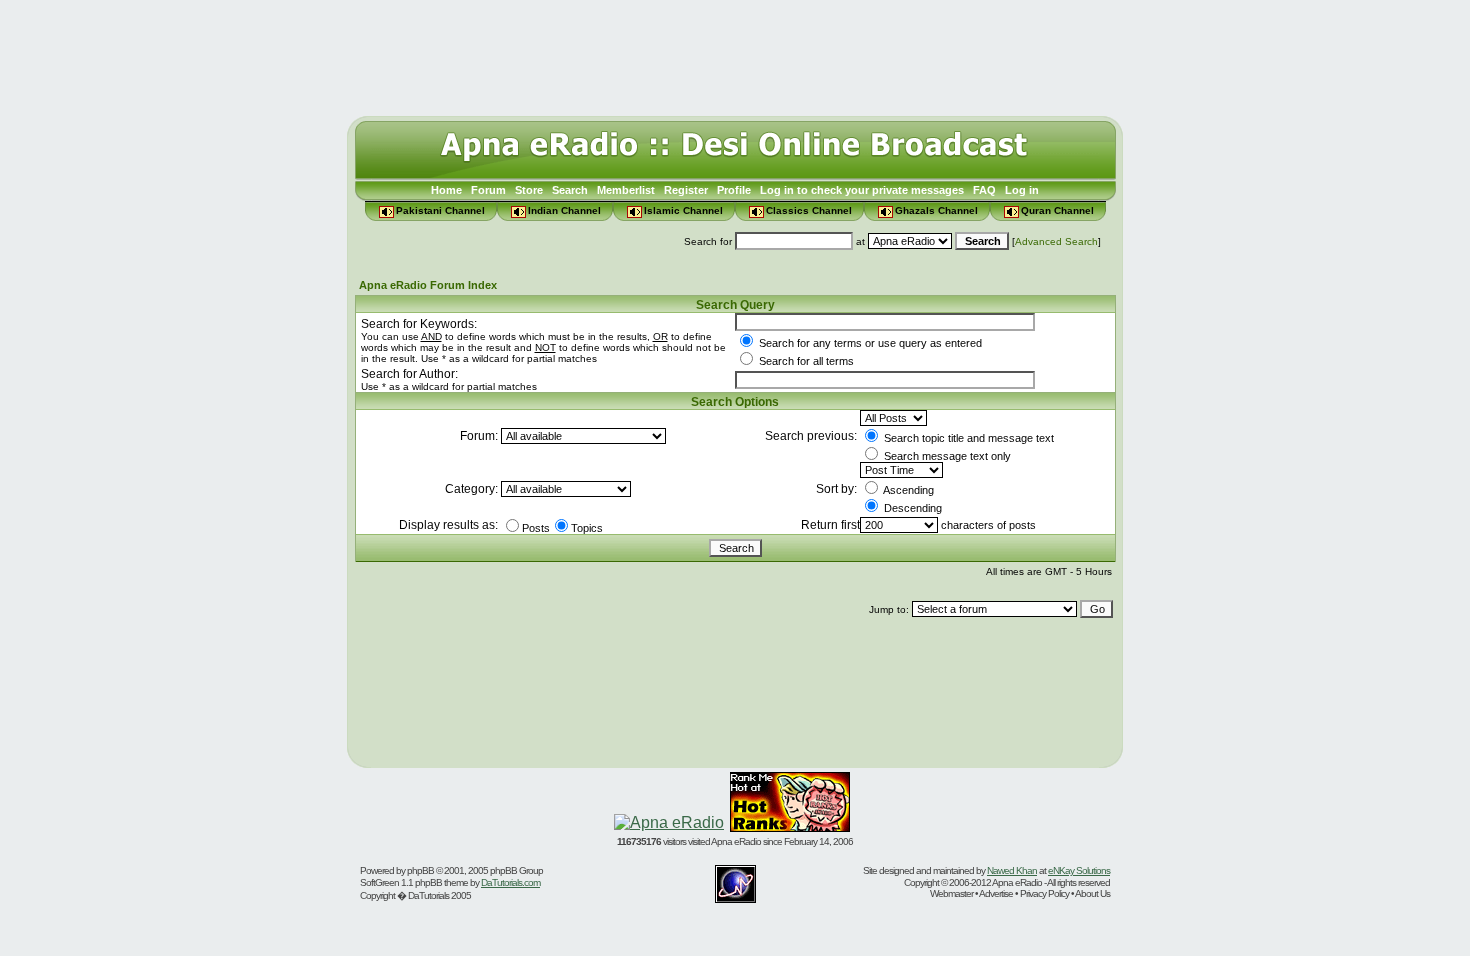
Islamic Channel (683, 210)
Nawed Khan (1012, 870)
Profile (734, 190)
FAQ (984, 190)
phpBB (420, 870)
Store (529, 190)
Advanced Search (1056, 241)
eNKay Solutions (1079, 870)
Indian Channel (564, 210)
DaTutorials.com (510, 882)
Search (570, 190)
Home (446, 190)
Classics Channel (809, 210)
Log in (1022, 190)
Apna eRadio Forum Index (428, 285)
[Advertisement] (735, 53)
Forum (488, 190)
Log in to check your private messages (862, 190)
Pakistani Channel (440, 210)
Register (686, 190)
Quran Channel (1057, 210)
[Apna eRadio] (669, 822)
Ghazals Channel (936, 210)
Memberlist (626, 190)
